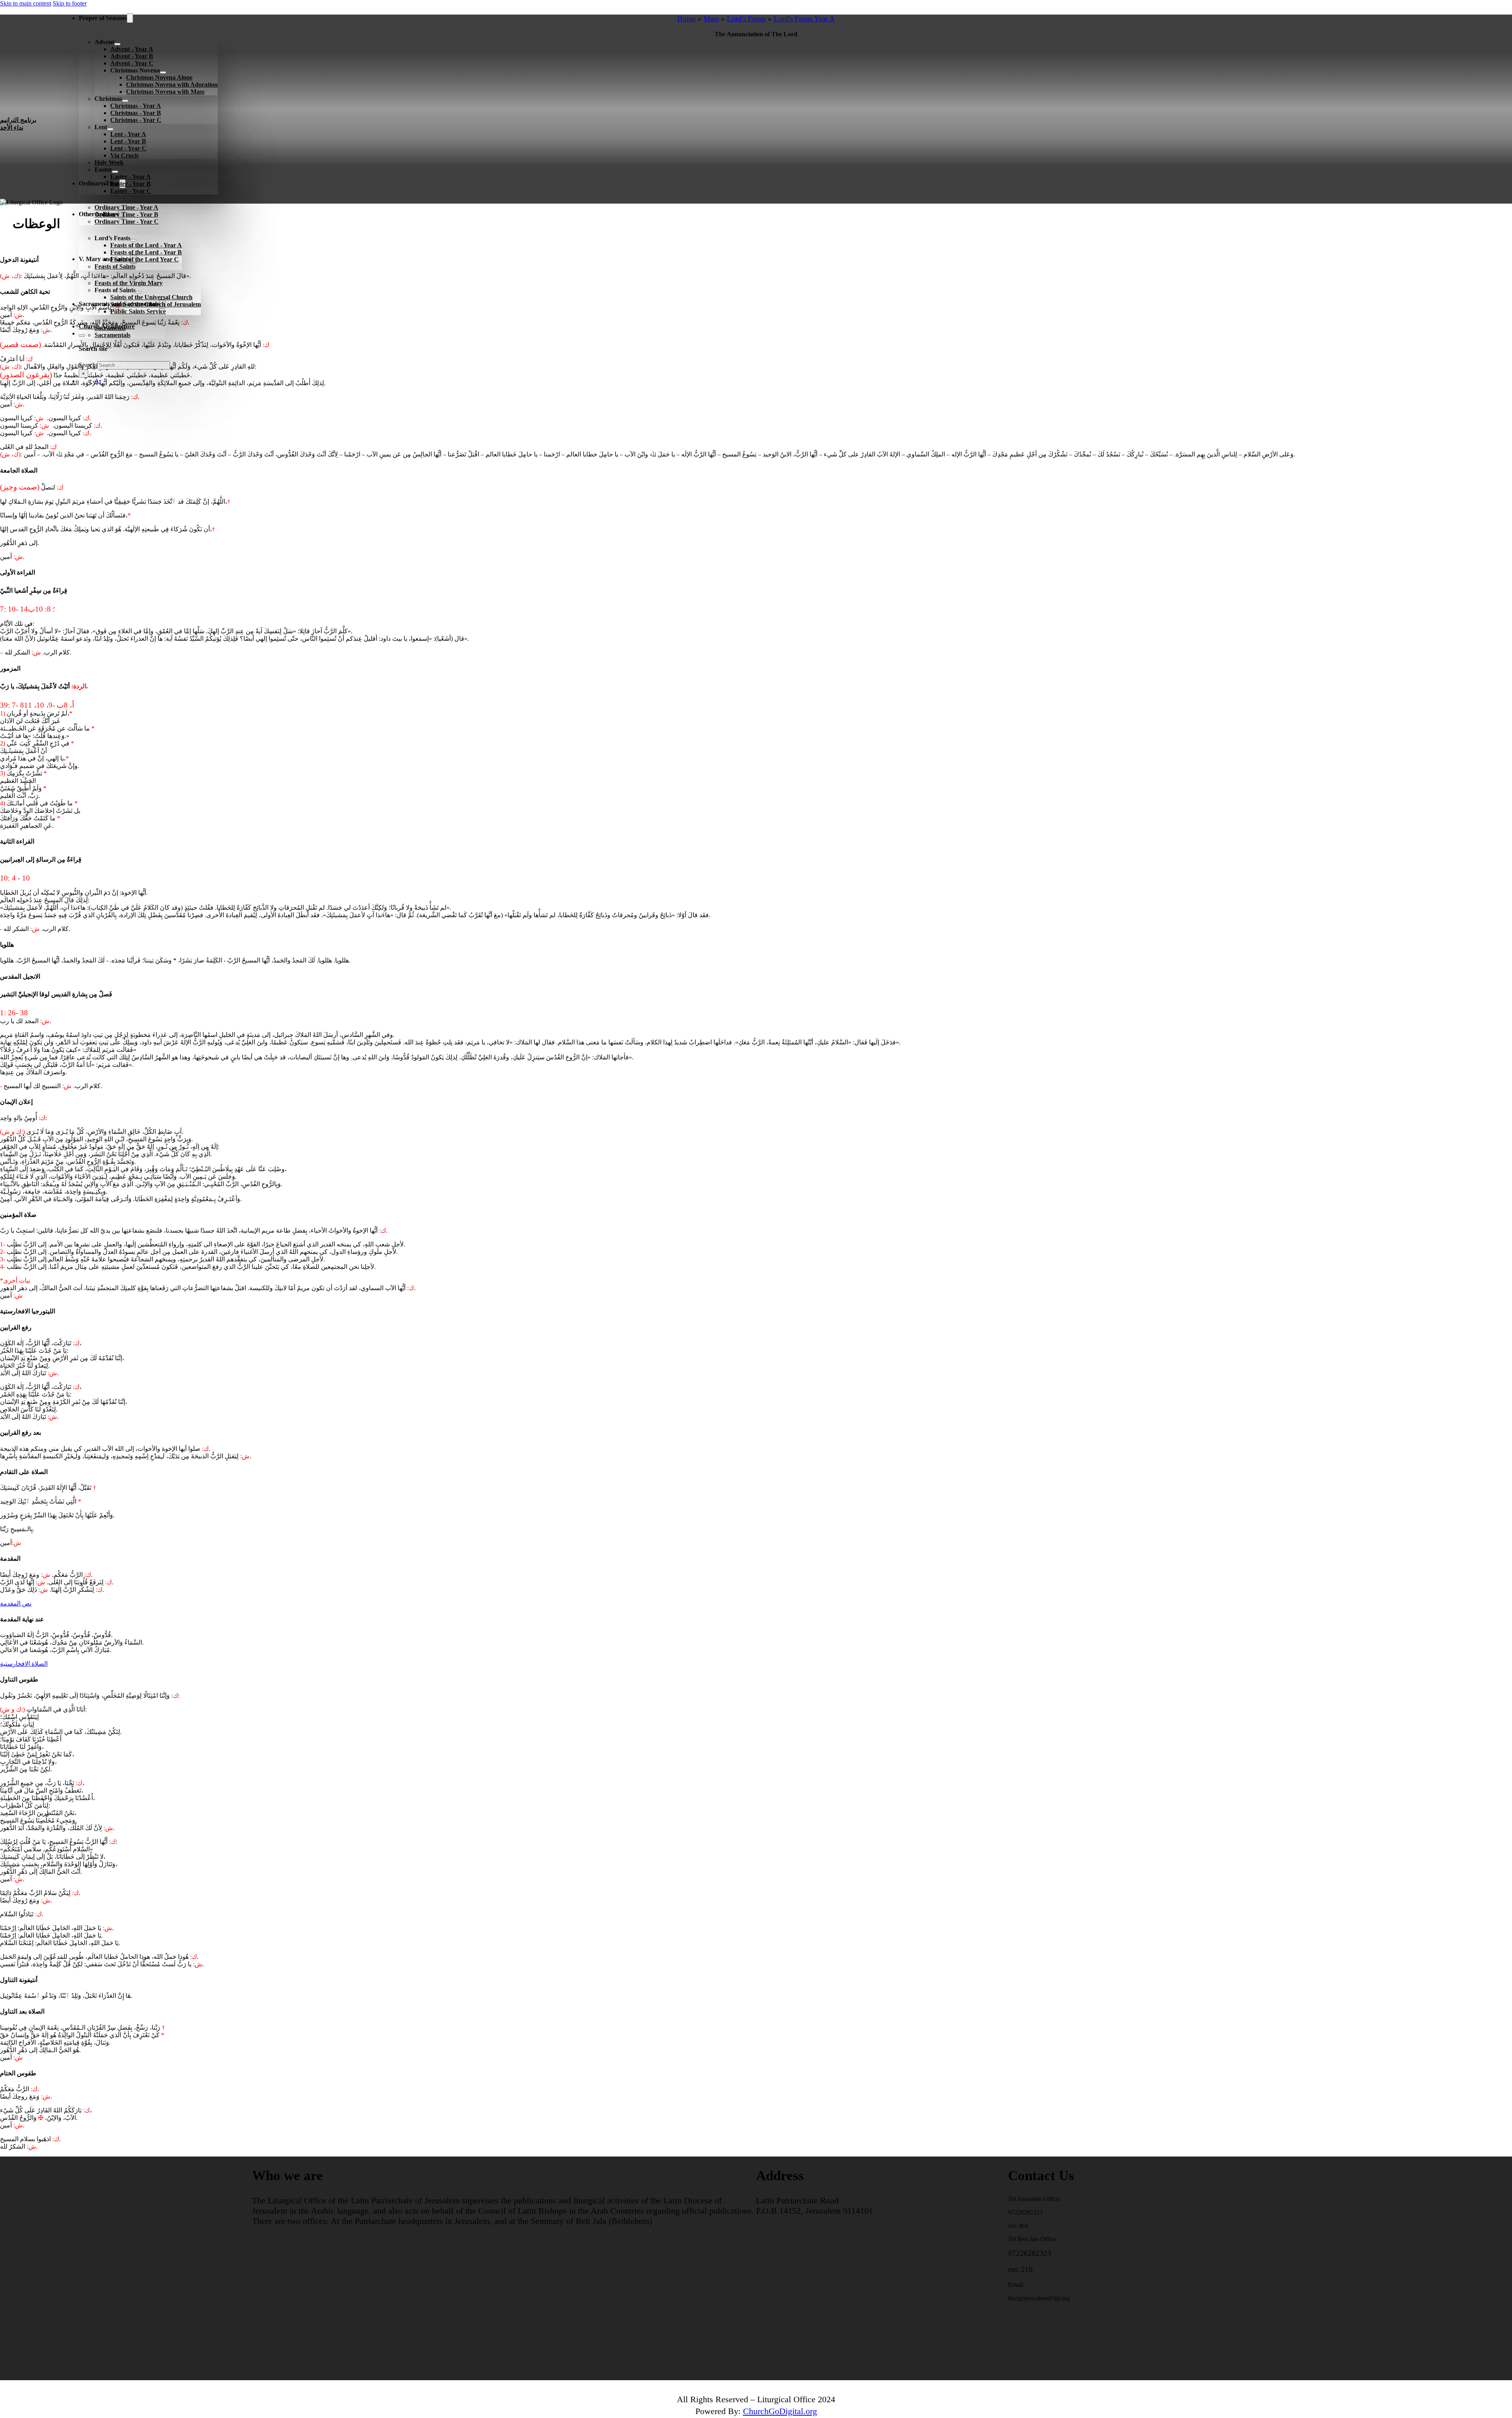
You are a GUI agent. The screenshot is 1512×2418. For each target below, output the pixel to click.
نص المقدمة (16, 1603)
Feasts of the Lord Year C (145, 259)
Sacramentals (112, 335)
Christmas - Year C (136, 120)
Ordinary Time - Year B (126, 214)
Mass (711, 19)
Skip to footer (70, 3)
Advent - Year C (132, 63)
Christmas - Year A (136, 106)
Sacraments (110, 328)
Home (687, 19)
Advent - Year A (132, 49)
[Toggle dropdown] (130, 18)
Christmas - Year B (136, 113)
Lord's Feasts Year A (804, 19)
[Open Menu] (66, 397)
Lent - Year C (128, 148)
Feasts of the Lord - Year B (146, 252)
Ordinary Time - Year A (126, 207)
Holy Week (109, 162)
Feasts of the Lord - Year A (146, 245)
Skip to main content (26, 3)
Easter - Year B (131, 184)
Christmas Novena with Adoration (172, 84)
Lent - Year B (128, 141)
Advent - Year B (132, 56)
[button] (756, 226)
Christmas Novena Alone (159, 77)
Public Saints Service (138, 311)
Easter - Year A (131, 177)
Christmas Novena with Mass (165, 92)
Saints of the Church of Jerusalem (156, 304)
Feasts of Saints (115, 266)
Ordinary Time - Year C (127, 222)
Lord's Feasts (746, 19)
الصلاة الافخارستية (24, 1664)
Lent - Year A (128, 134)
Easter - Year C (131, 191)
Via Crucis (124, 155)
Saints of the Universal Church (151, 297)
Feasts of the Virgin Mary (129, 283)
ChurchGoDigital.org (780, 2411)
